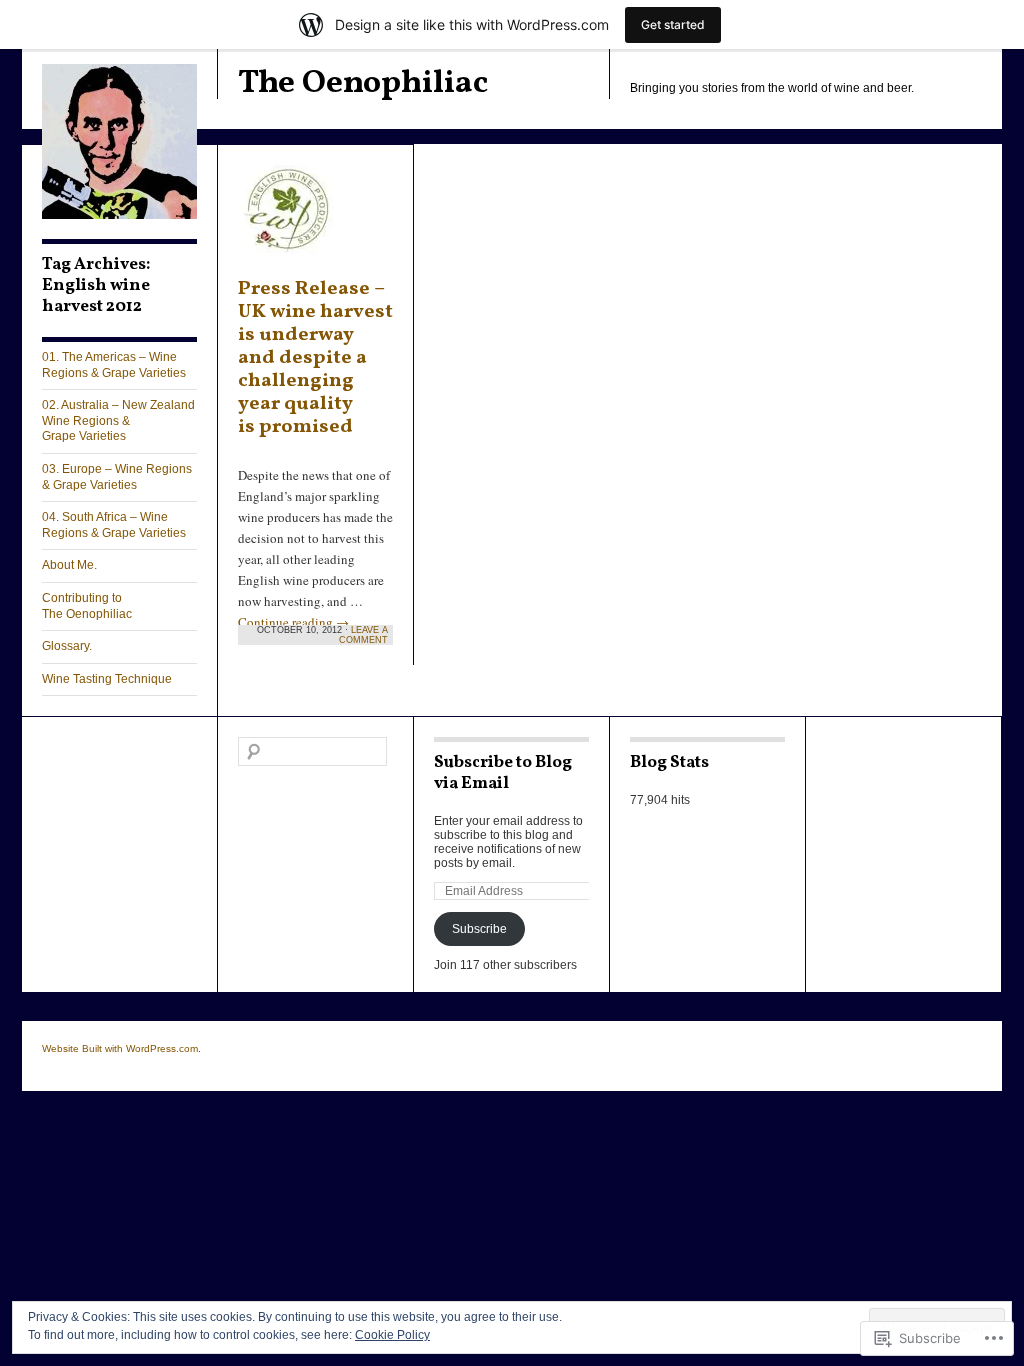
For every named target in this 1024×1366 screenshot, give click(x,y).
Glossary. (67, 646)
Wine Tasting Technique (107, 679)
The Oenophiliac (363, 83)
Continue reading (293, 622)
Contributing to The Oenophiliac (87, 606)
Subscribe (479, 929)
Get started (673, 24)
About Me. (69, 565)
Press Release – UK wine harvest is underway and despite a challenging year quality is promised (315, 358)
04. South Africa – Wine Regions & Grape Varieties (114, 525)
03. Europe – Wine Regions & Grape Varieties (117, 477)
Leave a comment (363, 635)
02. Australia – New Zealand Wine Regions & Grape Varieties (118, 420)
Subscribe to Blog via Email (503, 773)
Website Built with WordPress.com (120, 1048)
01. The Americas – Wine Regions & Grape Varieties (114, 365)
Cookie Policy (392, 1335)
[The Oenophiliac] (119, 215)
